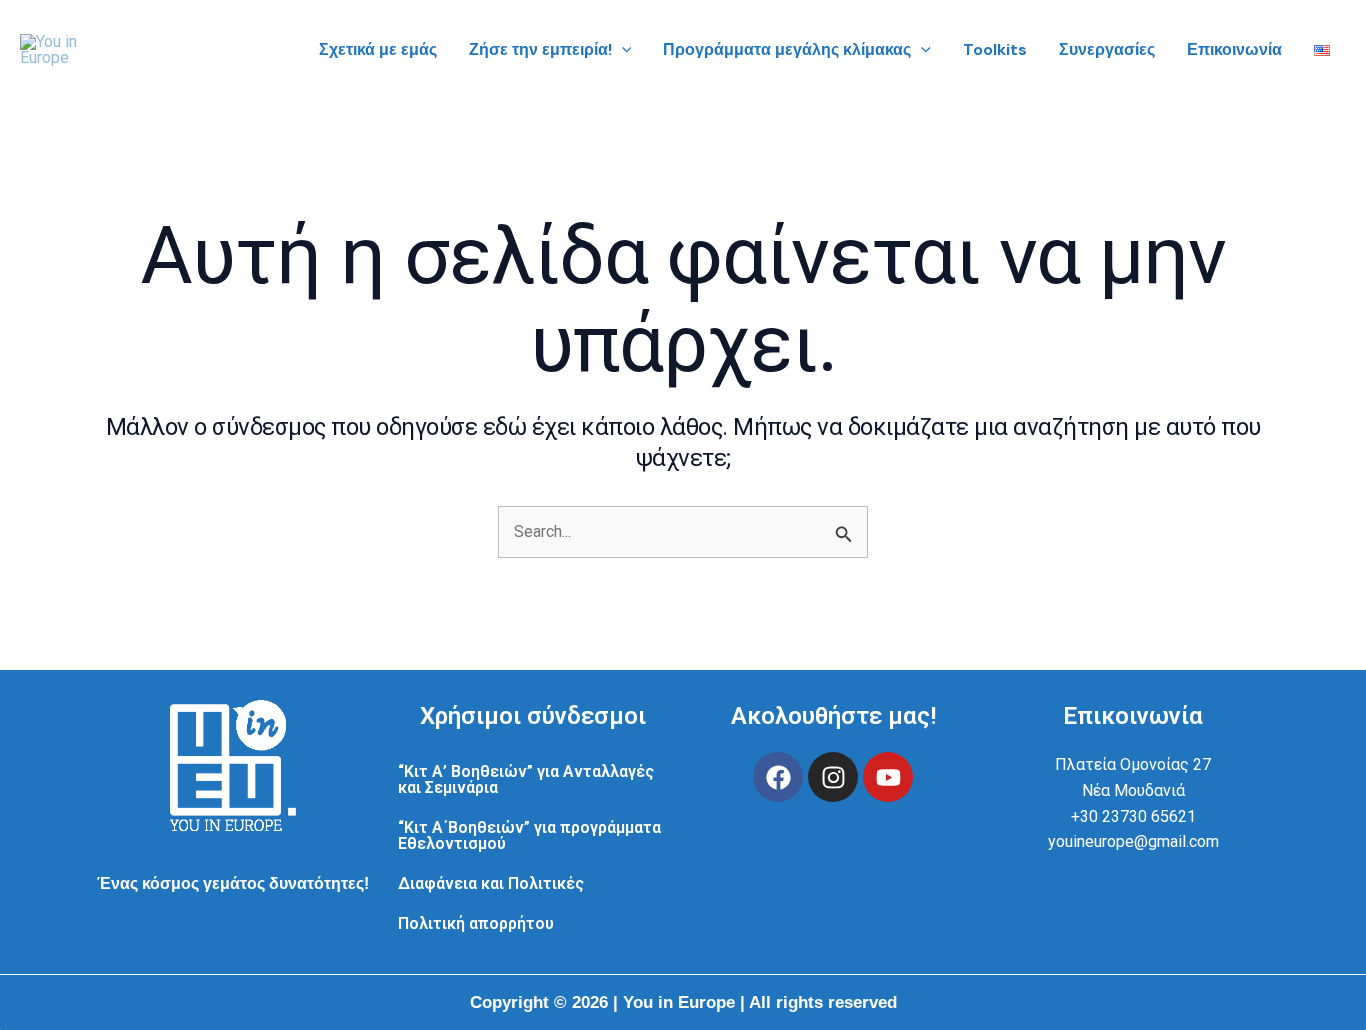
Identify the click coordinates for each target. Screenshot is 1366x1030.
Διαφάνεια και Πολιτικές (491, 883)
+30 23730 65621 (1133, 816)
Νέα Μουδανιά (1133, 790)
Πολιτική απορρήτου (476, 923)
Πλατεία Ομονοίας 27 (1133, 764)
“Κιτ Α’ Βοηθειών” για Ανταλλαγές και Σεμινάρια (526, 779)
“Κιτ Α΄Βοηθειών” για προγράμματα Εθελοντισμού (529, 835)
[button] (622, 50)
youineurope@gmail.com (1133, 841)
